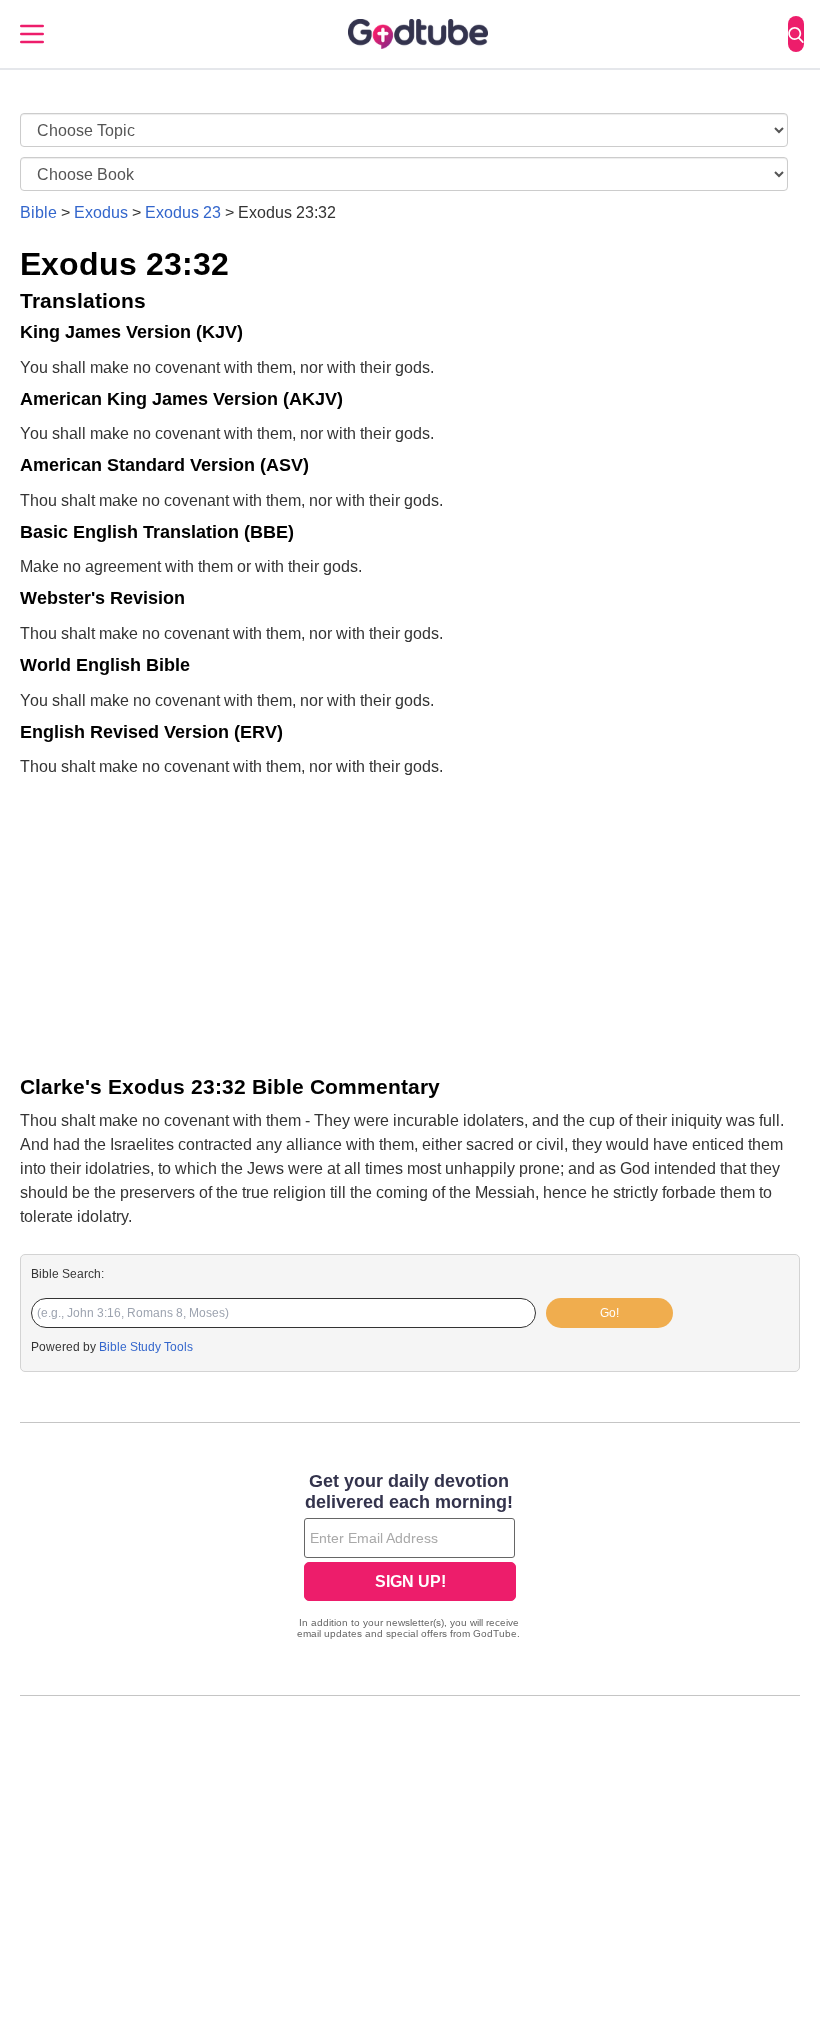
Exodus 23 (183, 212)
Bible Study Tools (146, 1347)
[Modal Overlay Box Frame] (410, 1558)
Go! (609, 1313)
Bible (38, 212)
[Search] (796, 34)
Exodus (101, 212)
